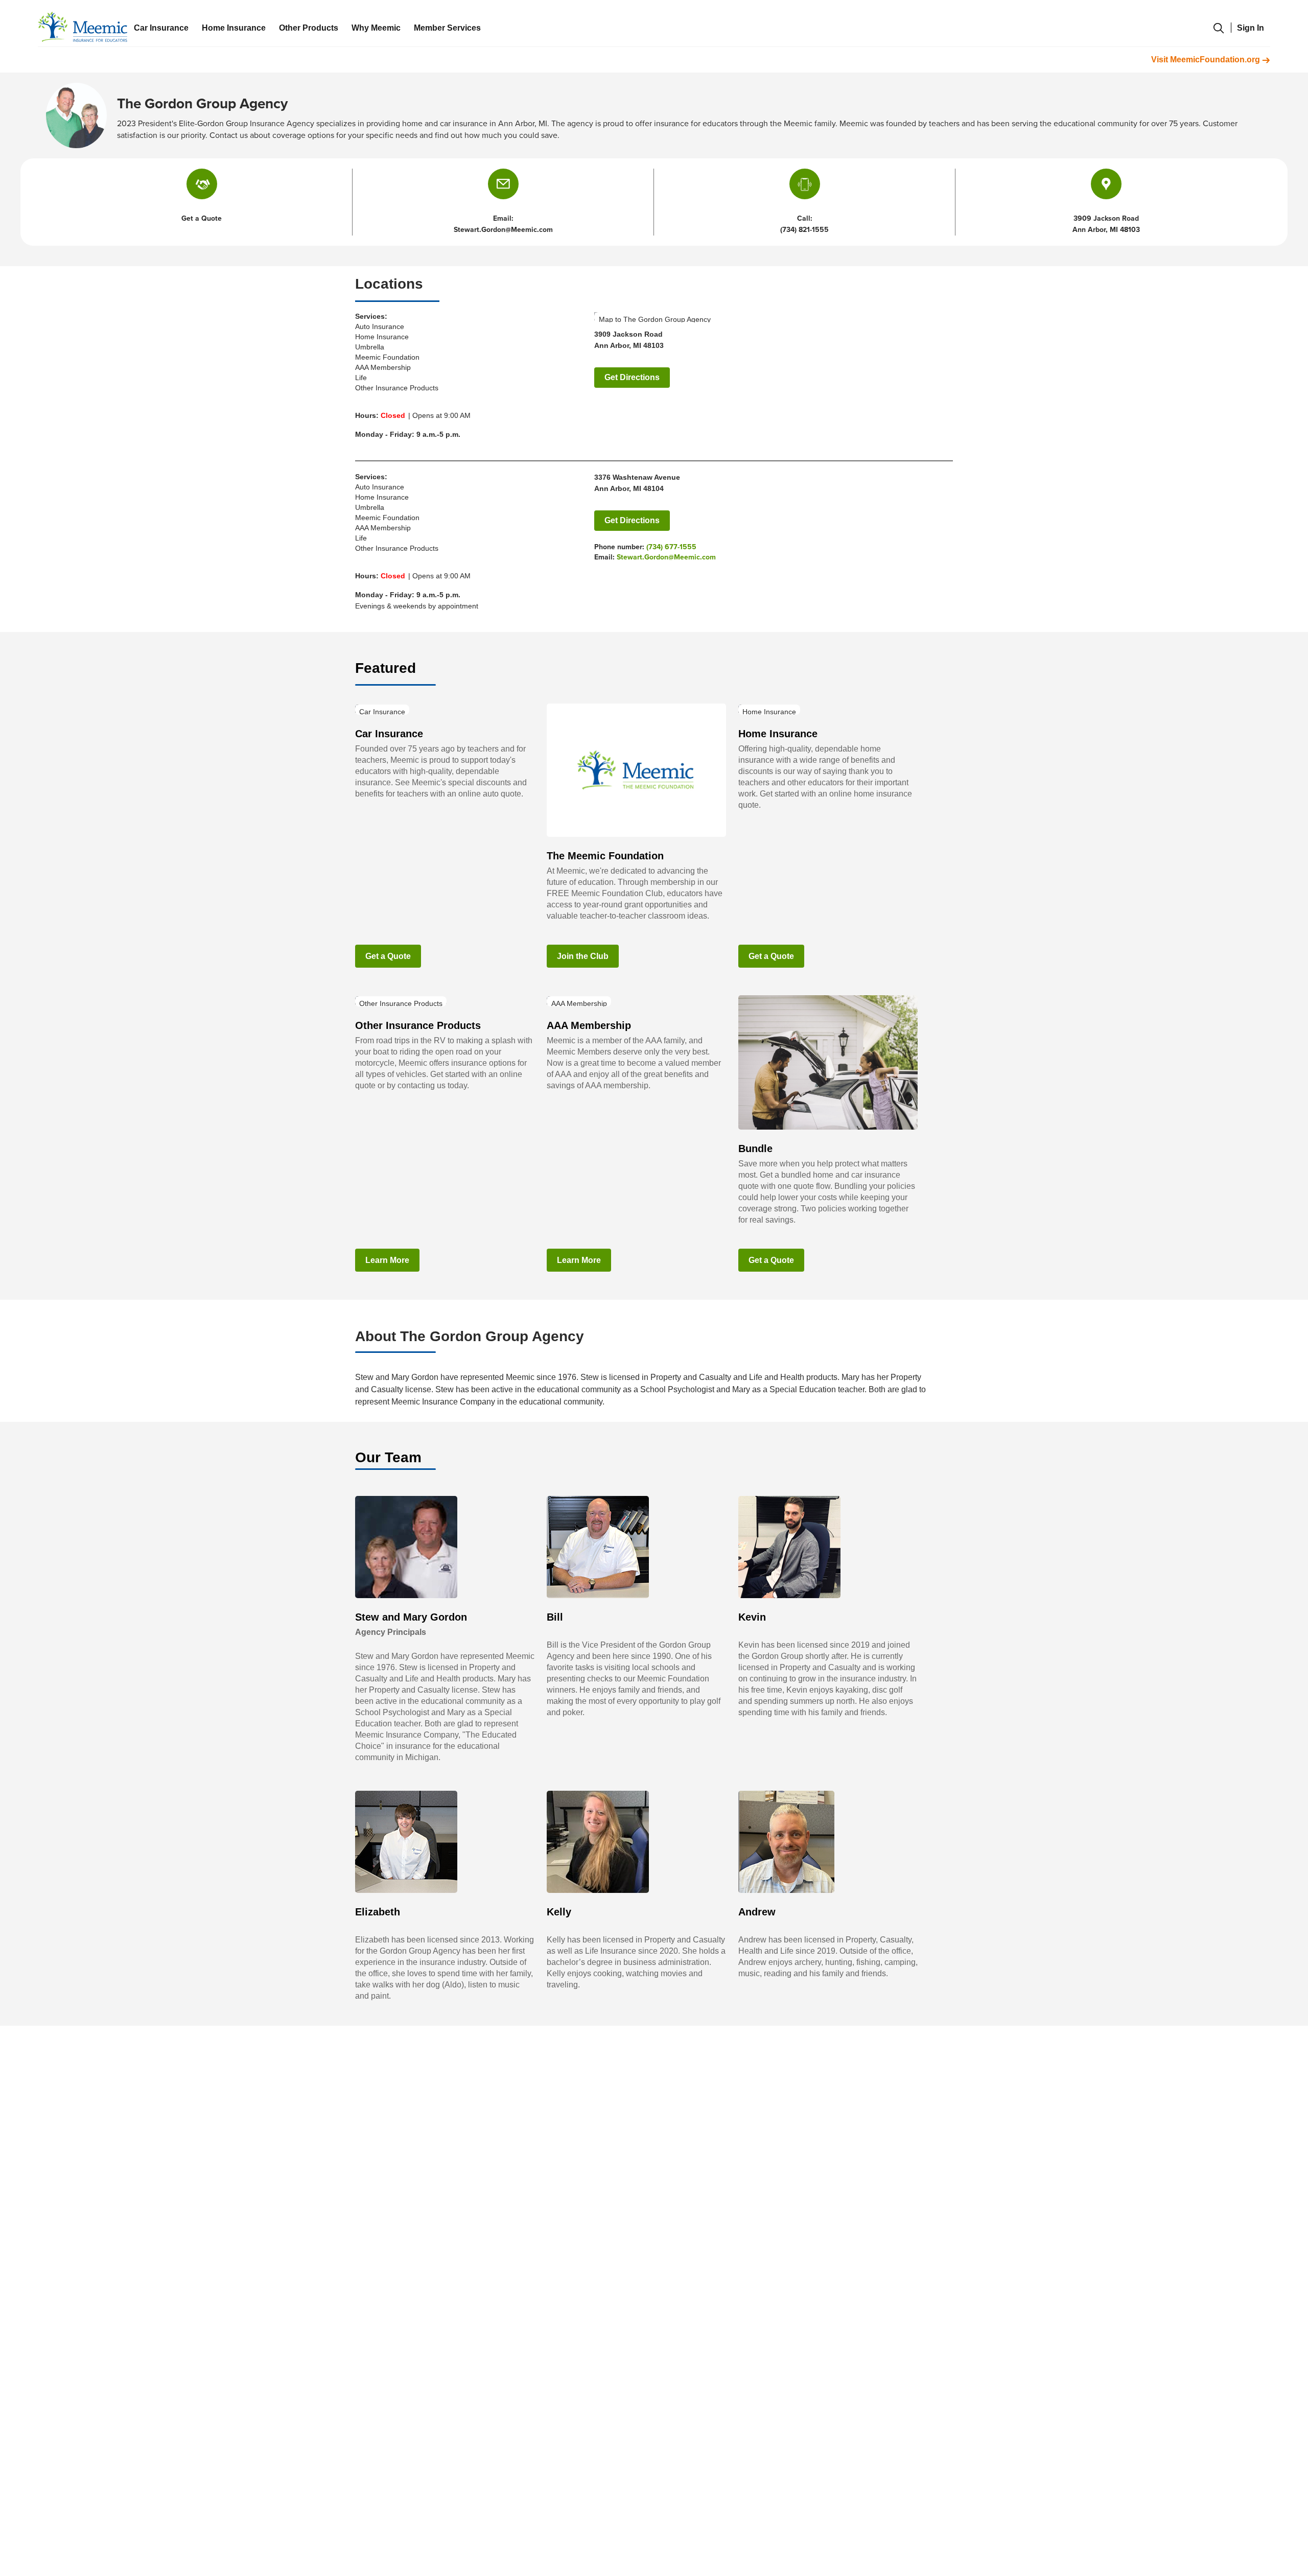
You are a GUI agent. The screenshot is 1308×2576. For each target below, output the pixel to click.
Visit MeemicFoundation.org (1207, 60)
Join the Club (583, 956)
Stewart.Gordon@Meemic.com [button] (503, 230)
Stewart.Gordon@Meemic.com (666, 557)
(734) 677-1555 (671, 547)
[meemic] (83, 27)
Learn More (387, 1260)
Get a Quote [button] (202, 218)
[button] (503, 184)
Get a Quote (388, 956)
